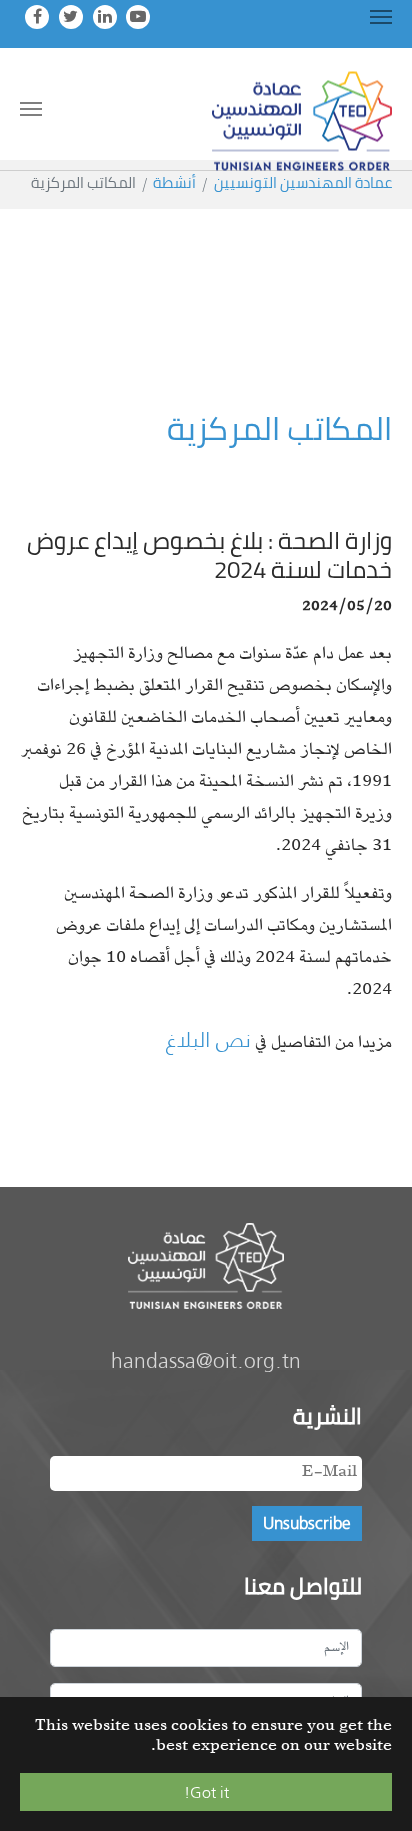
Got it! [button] (206, 1792)
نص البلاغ (208, 1039)
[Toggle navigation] (381, 17)
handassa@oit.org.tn (206, 1360)
